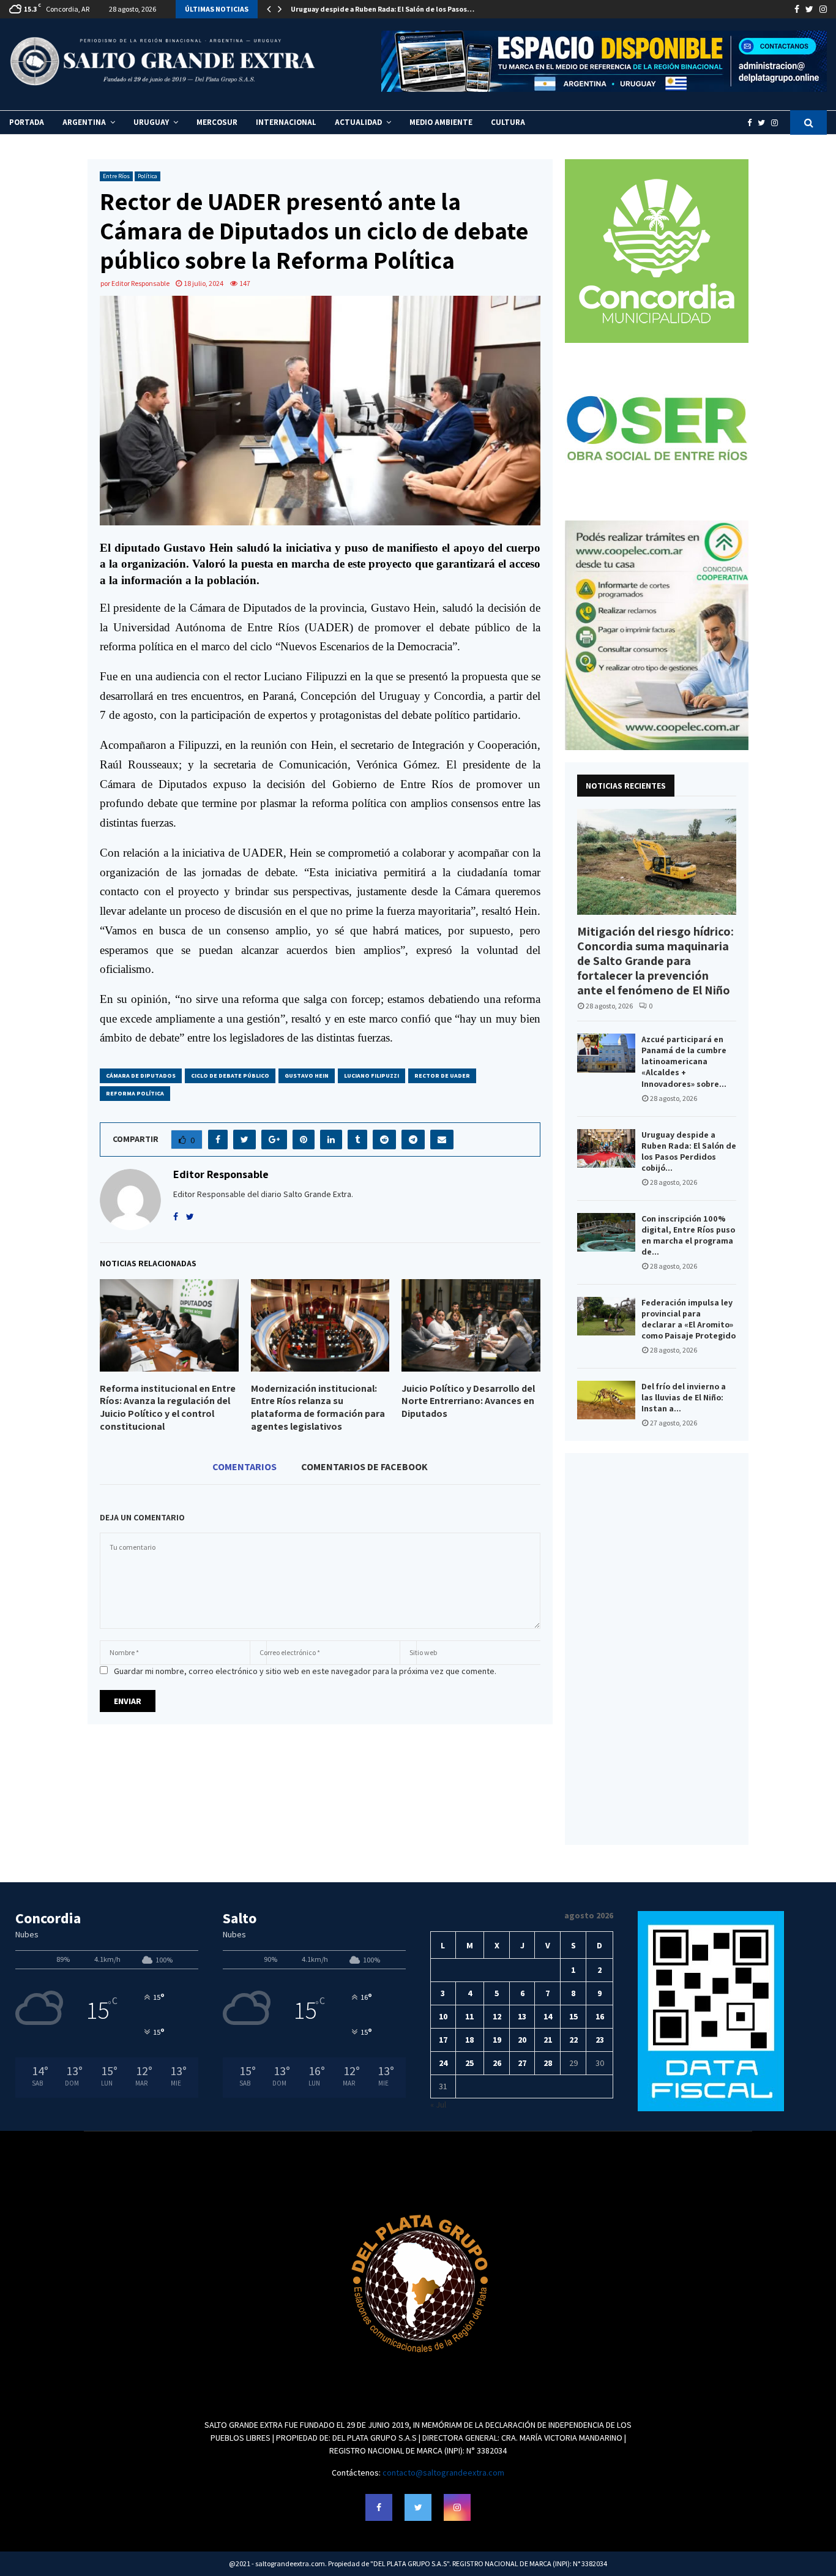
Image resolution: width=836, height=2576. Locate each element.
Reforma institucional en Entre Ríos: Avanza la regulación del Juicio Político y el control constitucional (168, 1407)
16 (600, 2016)
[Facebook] (752, 123)
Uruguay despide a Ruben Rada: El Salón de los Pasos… (383, 9)
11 (469, 2016)
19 (497, 2040)
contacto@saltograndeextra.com (443, 2473)
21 (548, 2040)
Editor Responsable (140, 283)
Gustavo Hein (307, 1076)
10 (443, 2016)
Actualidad (358, 122)
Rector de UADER (442, 1076)
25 (469, 2063)
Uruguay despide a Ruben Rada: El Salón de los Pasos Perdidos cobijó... (689, 1151)
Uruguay (151, 122)
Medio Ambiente (441, 122)
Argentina (84, 122)
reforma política (135, 1093)
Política (147, 176)
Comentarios (244, 1466)
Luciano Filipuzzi (371, 1076)
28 (548, 2063)
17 (443, 2040)
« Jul (438, 2105)
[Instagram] (778, 123)
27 (522, 2063)
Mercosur (217, 122)
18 (469, 2040)
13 (522, 2016)
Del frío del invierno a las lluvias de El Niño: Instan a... (684, 1397)
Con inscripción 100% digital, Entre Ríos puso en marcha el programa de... (688, 1235)
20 (522, 2040)
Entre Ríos (116, 176)
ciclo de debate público (230, 1076)
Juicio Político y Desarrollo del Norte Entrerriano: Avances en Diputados (468, 1401)
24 (443, 2063)
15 (573, 2016)
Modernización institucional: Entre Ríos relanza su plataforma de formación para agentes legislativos (318, 1407)
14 (548, 2016)
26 (497, 2063)
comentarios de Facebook (364, 1466)
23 (600, 2040)
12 (497, 2016)
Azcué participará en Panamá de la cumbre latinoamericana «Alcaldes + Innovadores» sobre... (684, 1061)
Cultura (508, 122)
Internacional (286, 122)
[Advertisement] (657, 1649)
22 (573, 2040)
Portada (27, 122)
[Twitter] (764, 123)
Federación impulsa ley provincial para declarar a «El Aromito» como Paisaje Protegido (689, 1319)
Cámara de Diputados (141, 1076)
